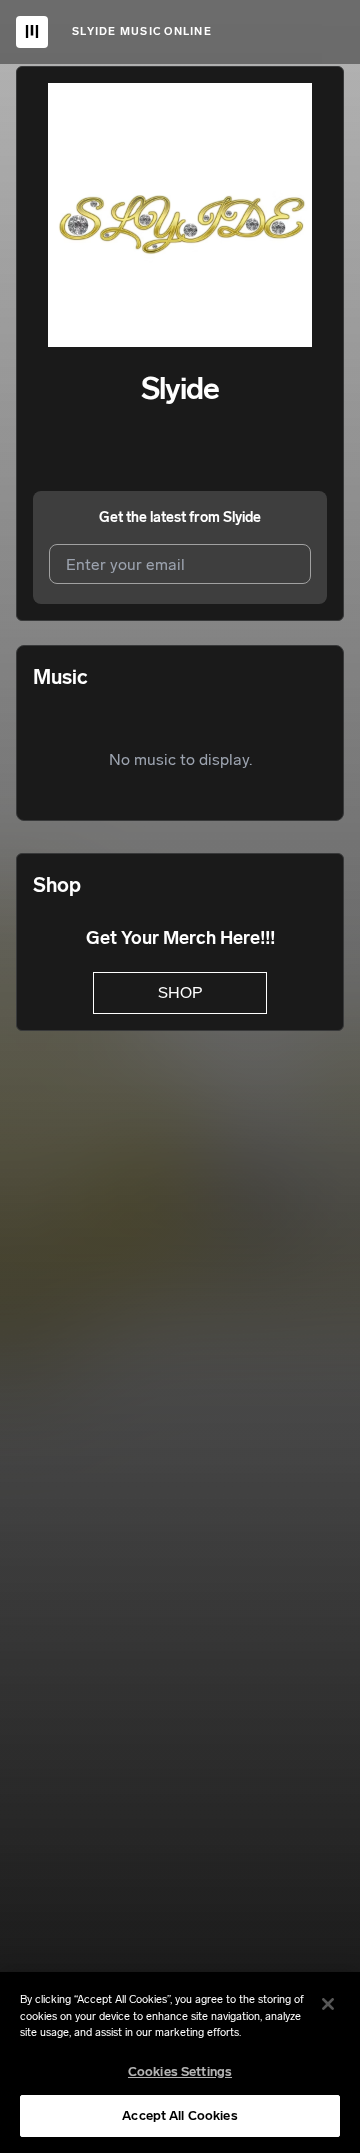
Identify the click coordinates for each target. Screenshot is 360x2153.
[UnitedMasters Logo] (32, 32)
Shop (180, 992)
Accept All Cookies (179, 2115)
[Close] (328, 2004)
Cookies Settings (180, 2071)
